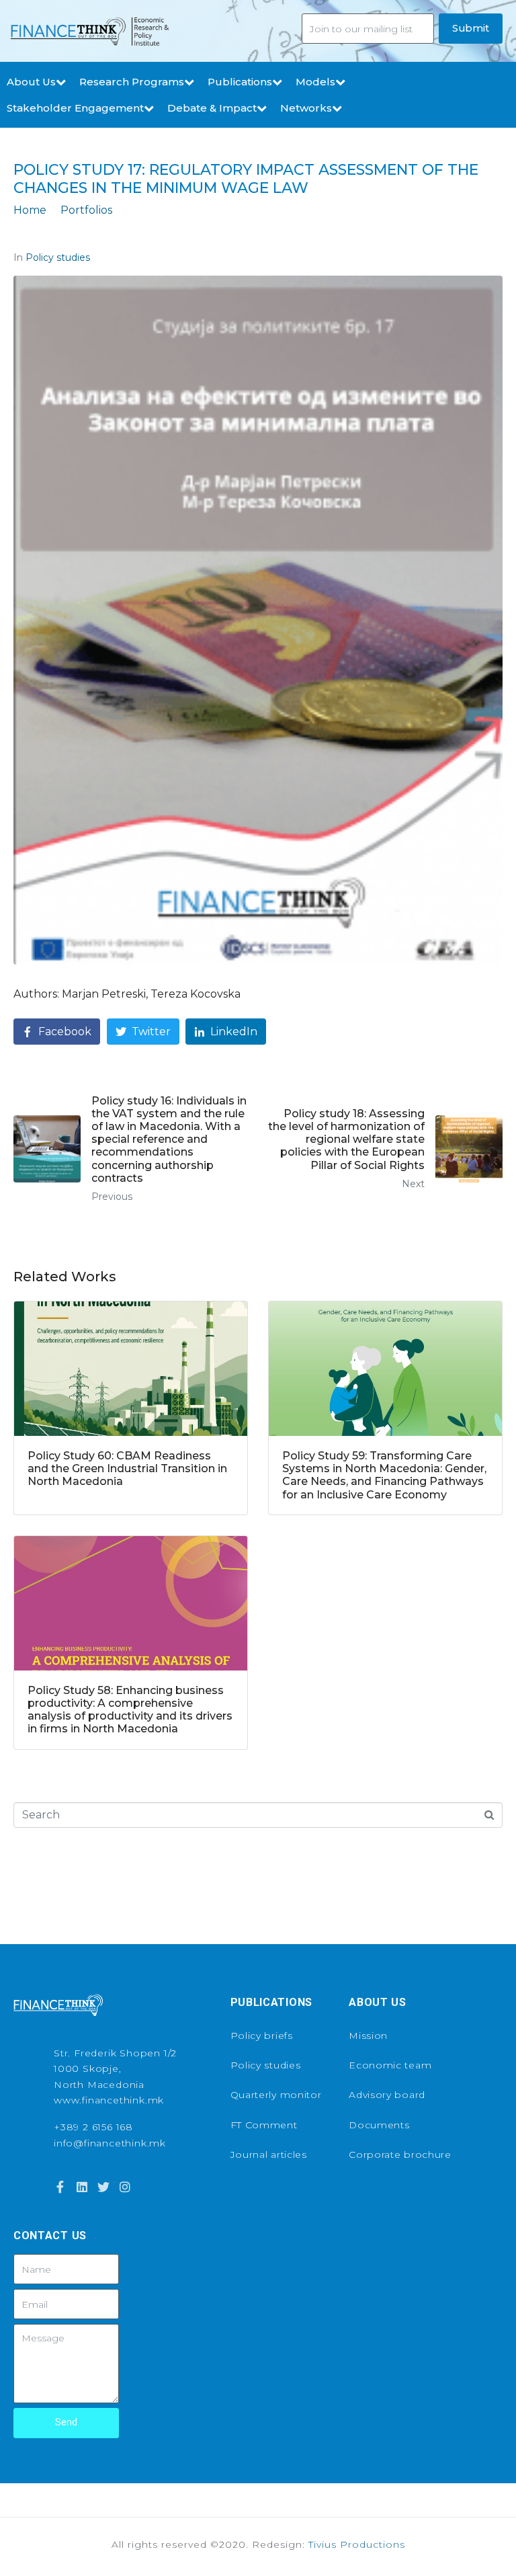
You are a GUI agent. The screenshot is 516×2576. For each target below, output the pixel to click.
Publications (240, 82)
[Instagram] (125, 2186)
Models (315, 82)
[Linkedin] (81, 2186)
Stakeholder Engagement (75, 108)
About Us (31, 82)
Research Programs (132, 82)
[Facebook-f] (60, 2186)
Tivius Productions (357, 2544)
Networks (306, 108)
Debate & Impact (212, 108)
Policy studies (58, 257)
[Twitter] (103, 2186)
